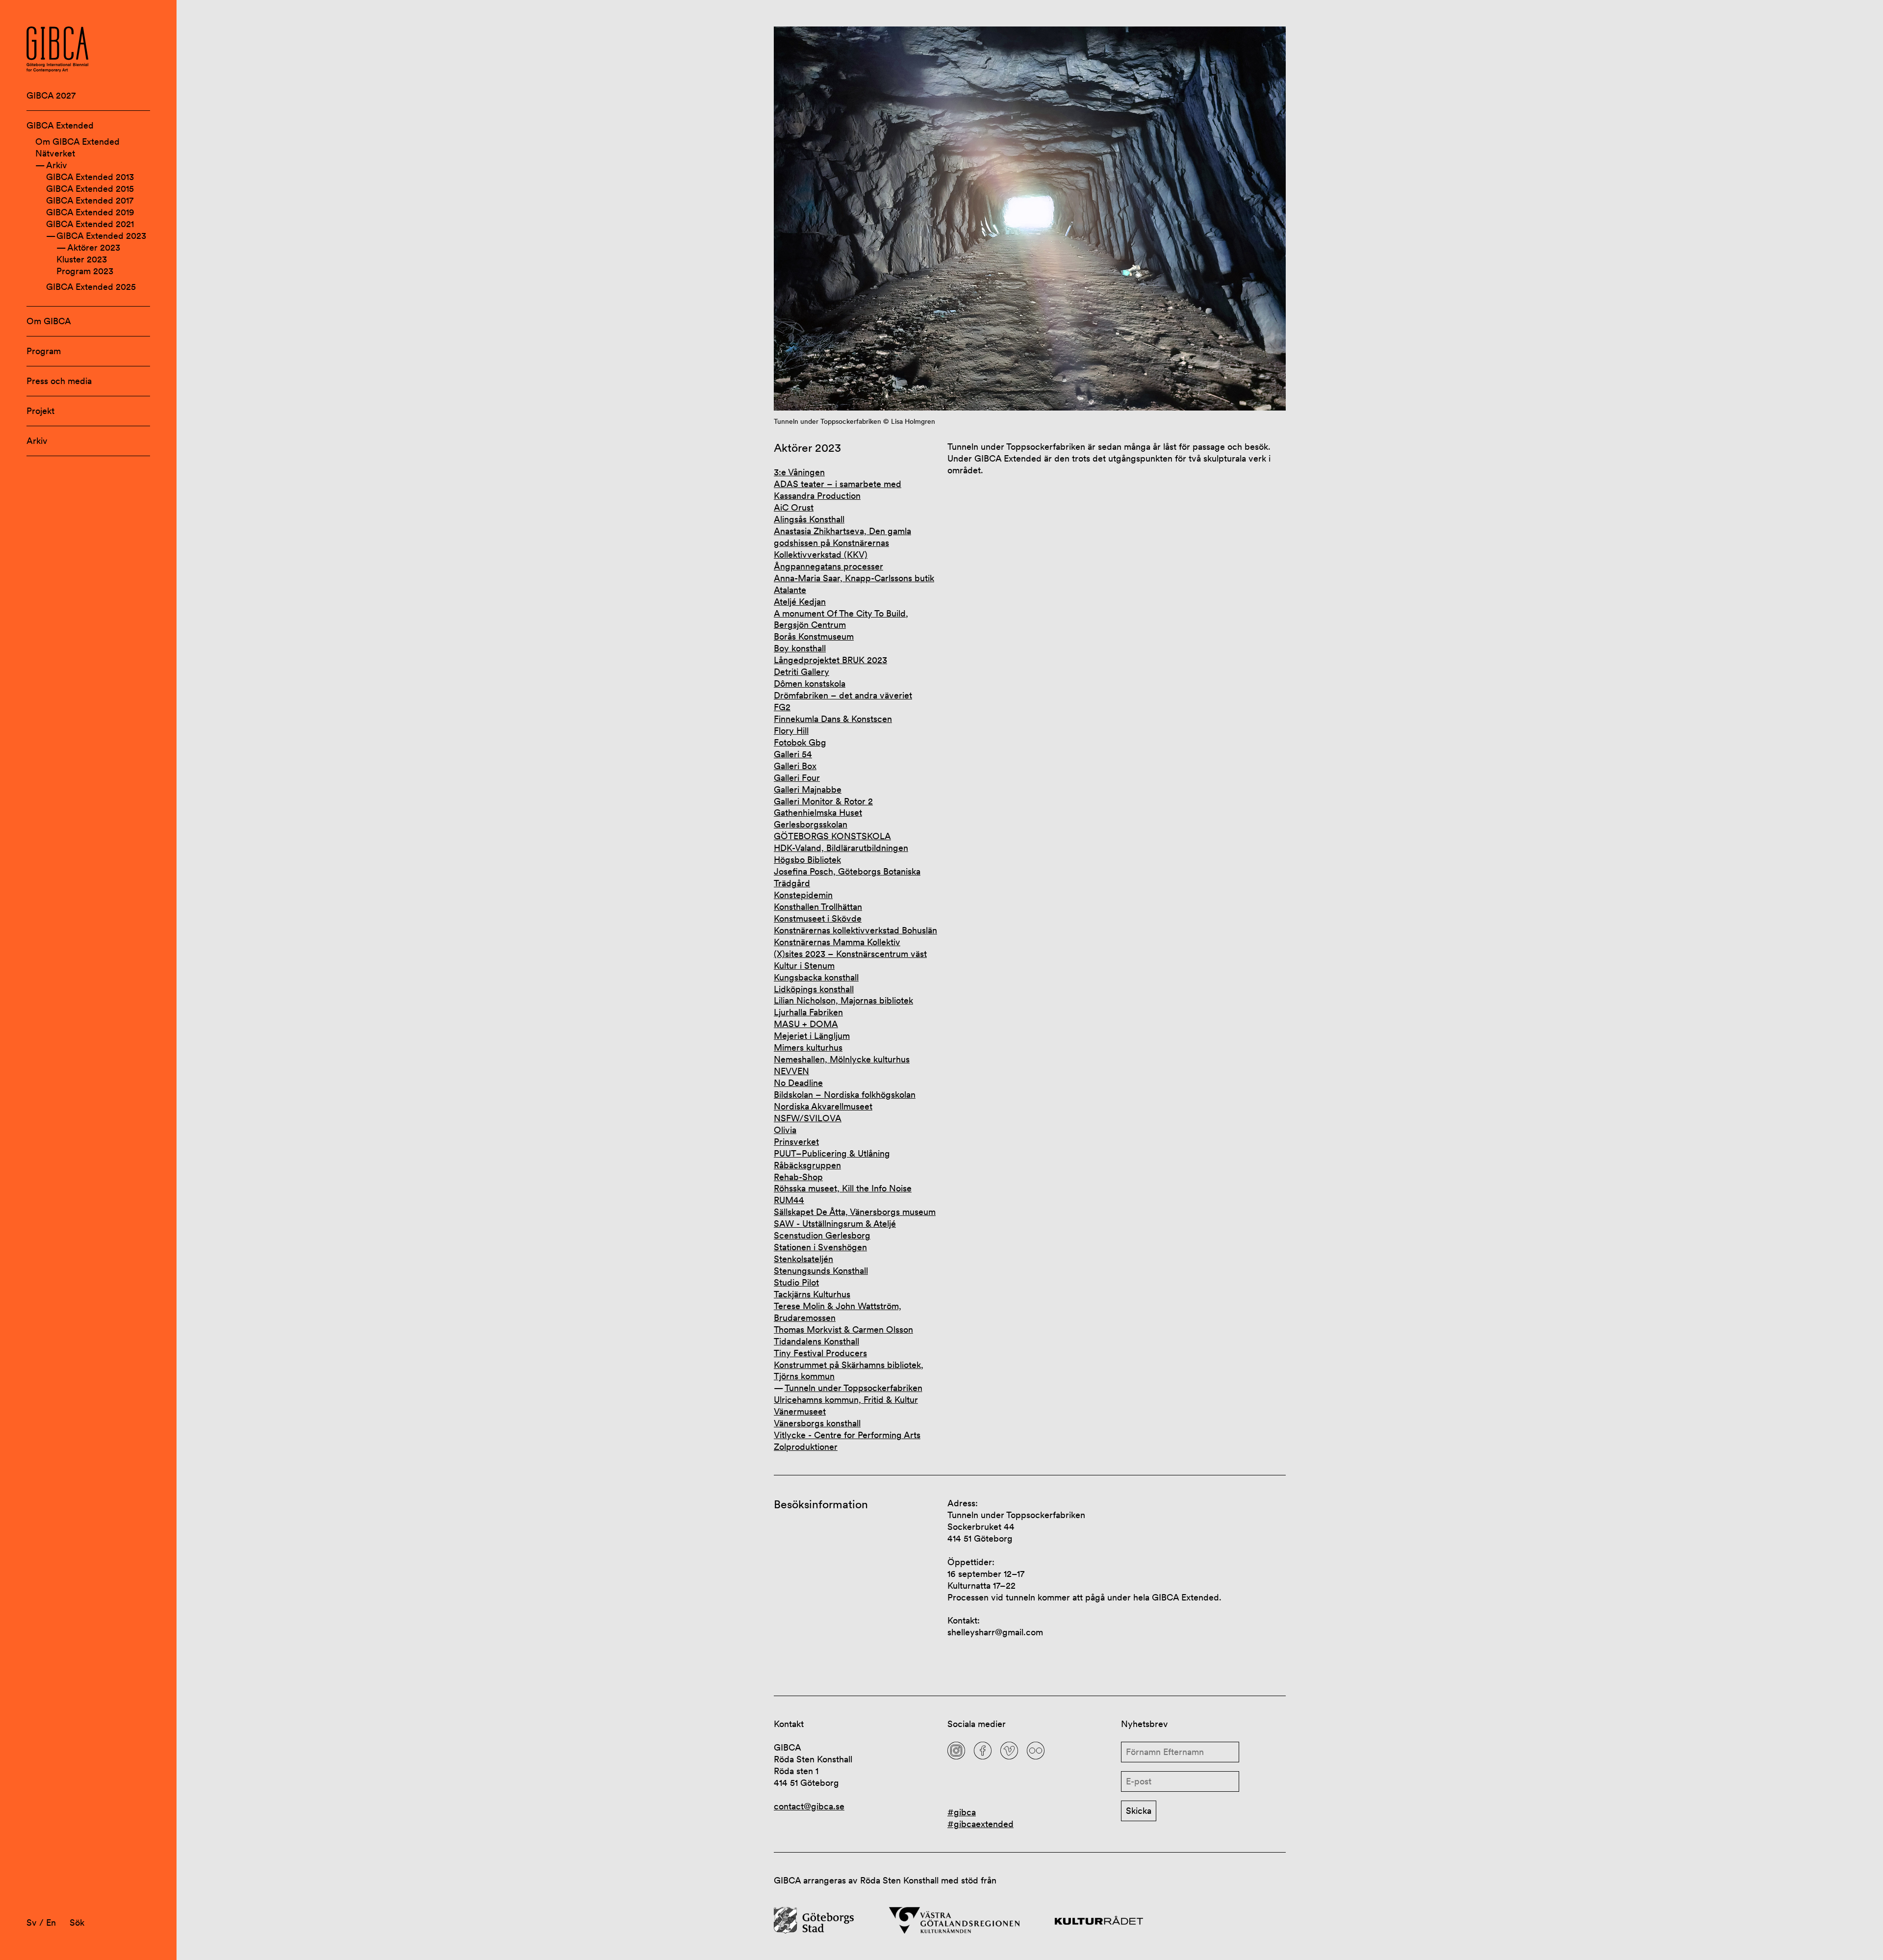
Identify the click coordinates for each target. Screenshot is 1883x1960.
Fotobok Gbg (800, 742)
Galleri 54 (793, 754)
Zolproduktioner (806, 1447)
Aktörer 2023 (94, 247)
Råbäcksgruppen (807, 1165)
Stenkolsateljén (803, 1259)
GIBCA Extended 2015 (90, 189)
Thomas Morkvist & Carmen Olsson (843, 1329)
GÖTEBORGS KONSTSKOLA (832, 836)
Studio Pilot (796, 1282)
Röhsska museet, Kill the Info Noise (843, 1188)
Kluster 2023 (82, 259)
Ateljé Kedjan (800, 602)
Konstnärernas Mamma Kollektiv (837, 942)
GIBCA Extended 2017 (90, 200)
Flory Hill (791, 731)
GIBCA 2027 (51, 95)
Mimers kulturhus (808, 1047)
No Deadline (798, 1083)
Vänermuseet (800, 1411)
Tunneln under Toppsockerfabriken (853, 1388)
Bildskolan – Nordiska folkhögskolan (845, 1095)
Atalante (790, 590)
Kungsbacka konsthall (816, 977)
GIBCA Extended (60, 125)
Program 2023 (85, 271)
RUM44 (789, 1200)
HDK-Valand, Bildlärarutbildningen (841, 848)
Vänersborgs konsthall (817, 1423)
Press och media (59, 381)
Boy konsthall (800, 648)
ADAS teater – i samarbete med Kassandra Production (838, 490)
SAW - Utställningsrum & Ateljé (835, 1224)
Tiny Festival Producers (820, 1353)
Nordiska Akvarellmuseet (823, 1106)
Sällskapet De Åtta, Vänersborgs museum (855, 1212)
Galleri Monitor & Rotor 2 (823, 801)
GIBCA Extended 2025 (91, 287)
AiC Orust (794, 507)
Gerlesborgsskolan (811, 824)
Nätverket (55, 153)
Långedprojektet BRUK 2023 (830, 660)
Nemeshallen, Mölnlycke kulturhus (842, 1059)
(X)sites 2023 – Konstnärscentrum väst (850, 954)
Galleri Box (795, 766)
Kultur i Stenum (804, 966)
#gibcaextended (980, 1824)
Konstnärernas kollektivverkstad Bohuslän (855, 930)
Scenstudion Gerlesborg (822, 1235)
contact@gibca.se (809, 1806)
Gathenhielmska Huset (818, 812)
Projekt (40, 411)
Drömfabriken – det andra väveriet (843, 695)
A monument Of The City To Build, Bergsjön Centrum (841, 619)
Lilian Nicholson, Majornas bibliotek (843, 1000)
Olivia (785, 1130)
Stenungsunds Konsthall (821, 1271)
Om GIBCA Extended (77, 142)
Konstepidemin (803, 895)
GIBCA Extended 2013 (90, 177)
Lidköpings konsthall (814, 989)
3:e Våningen (799, 472)
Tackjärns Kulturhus (812, 1294)
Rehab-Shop (798, 1177)
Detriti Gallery (802, 672)
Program (44, 351)
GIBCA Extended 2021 (90, 224)
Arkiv (57, 165)
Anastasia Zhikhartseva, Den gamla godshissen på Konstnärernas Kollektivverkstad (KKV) (842, 543)
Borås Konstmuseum (814, 636)
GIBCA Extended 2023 (101, 236)
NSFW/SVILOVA (808, 1118)
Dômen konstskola (810, 683)
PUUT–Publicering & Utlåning (832, 1153)
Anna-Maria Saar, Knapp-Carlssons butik (854, 578)
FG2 (782, 707)
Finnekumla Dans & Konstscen (833, 719)
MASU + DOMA (806, 1024)
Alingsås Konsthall (809, 519)
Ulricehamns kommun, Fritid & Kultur (846, 1400)
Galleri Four (797, 778)
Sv (32, 1922)
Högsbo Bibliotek (807, 860)
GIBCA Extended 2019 (90, 212)
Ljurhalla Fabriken (808, 1012)
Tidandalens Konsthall (816, 1341)
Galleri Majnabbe (808, 789)
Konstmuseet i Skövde (818, 918)
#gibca (962, 1812)
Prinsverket (796, 1142)
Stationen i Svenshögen (820, 1247)
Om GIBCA (49, 321)
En (51, 1922)
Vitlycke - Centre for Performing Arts (847, 1435)
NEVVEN (791, 1071)
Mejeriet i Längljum (812, 1036)
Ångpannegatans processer (828, 566)
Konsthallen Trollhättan (818, 907)
